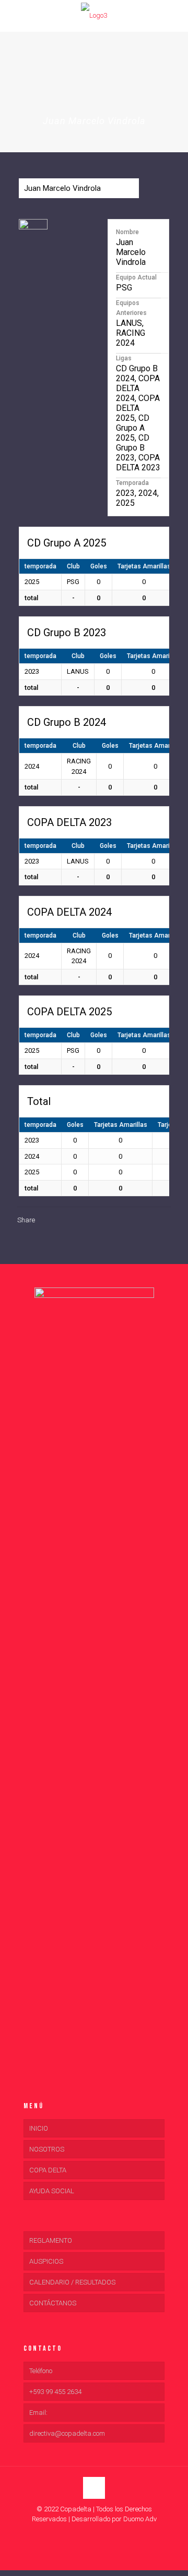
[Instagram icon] (105, 2534)
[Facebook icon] (83, 2534)
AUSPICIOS (46, 2261)
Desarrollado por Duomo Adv (114, 2519)
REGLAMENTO (51, 2240)
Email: (38, 2413)
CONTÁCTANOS (53, 2303)
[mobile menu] (14, 16)
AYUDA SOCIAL (52, 2191)
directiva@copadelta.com (67, 2433)
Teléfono (41, 2371)
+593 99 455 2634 (55, 2392)
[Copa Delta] (94, 16)
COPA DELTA (48, 2170)
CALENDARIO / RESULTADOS (72, 2282)
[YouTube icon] (94, 2534)
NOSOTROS (47, 2149)
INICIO (39, 2128)
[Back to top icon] (94, 2488)
